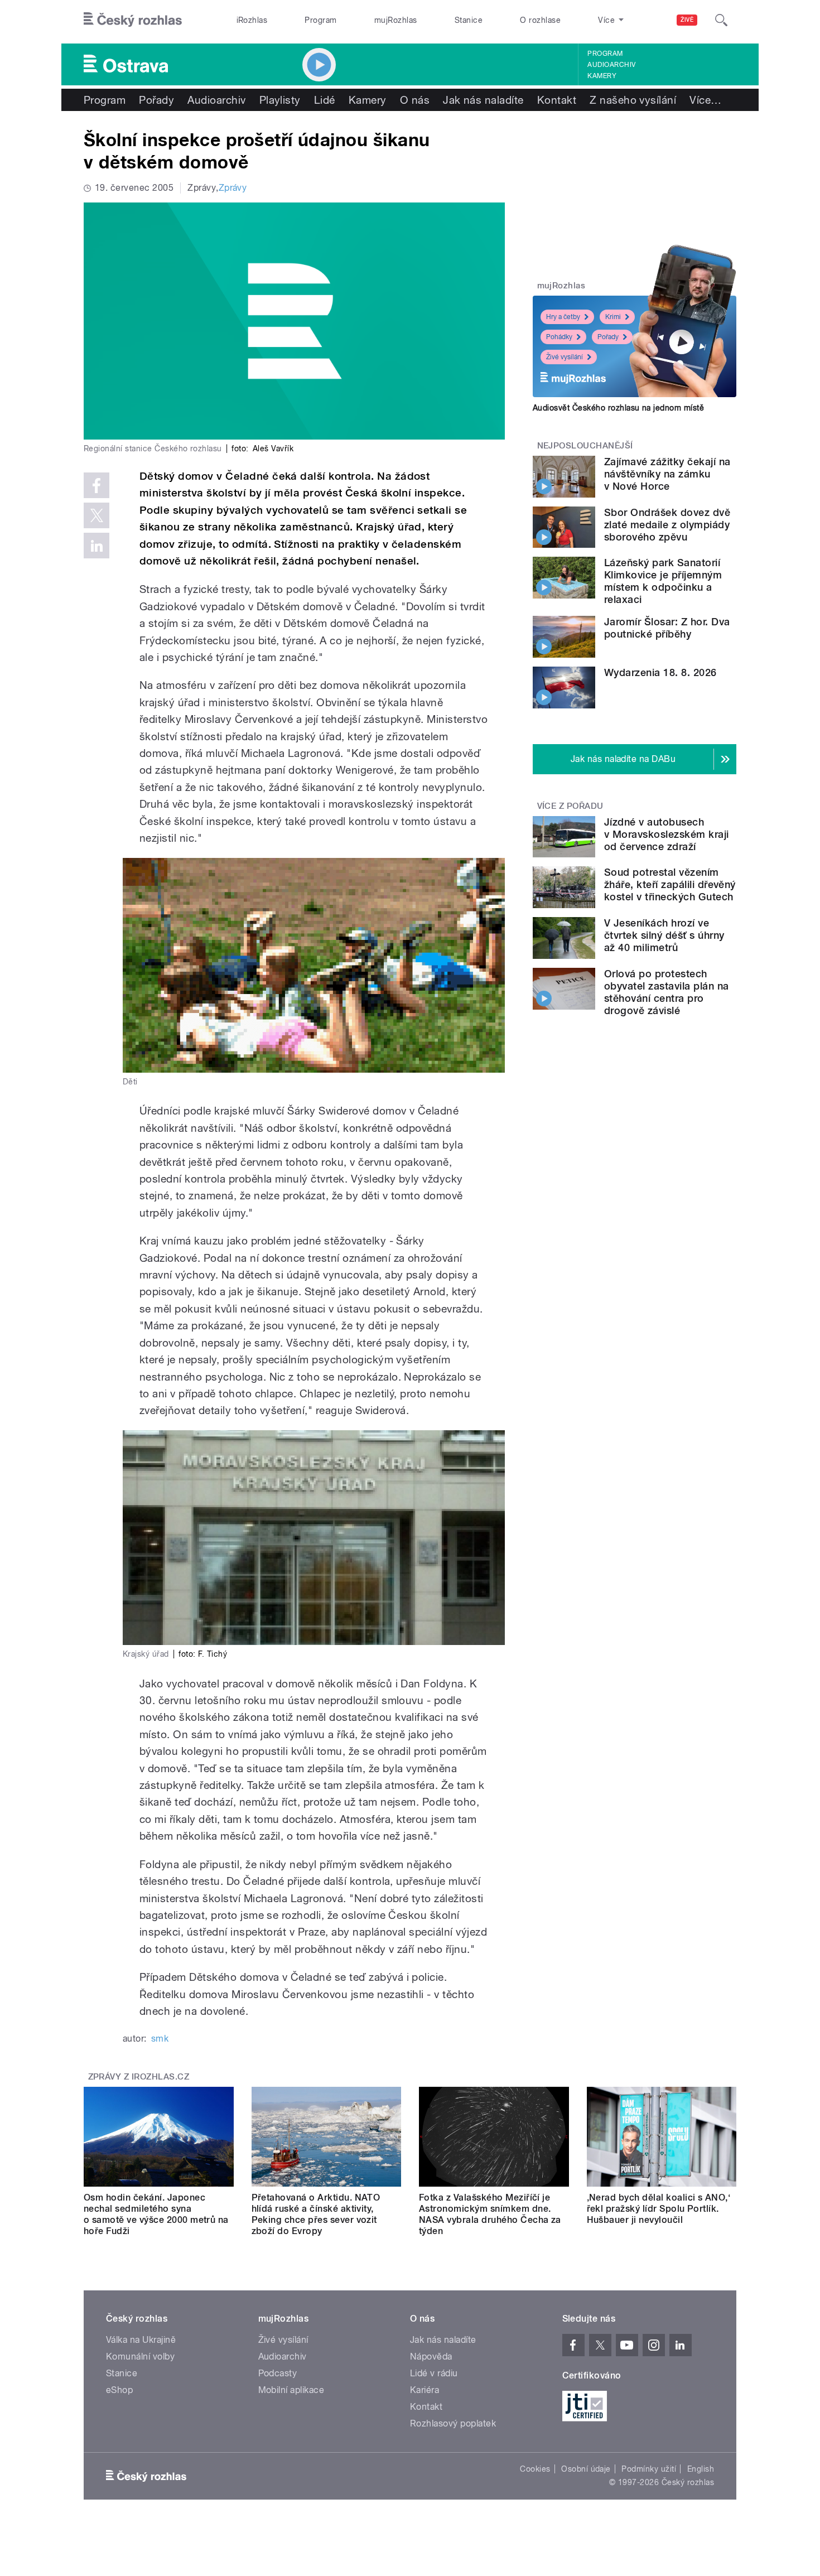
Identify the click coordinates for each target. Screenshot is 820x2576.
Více (705, 100)
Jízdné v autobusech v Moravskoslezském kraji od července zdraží (667, 834)
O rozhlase (540, 20)
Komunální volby (140, 2356)
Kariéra (425, 2390)
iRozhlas (252, 20)
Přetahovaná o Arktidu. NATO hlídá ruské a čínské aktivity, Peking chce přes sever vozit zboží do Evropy (316, 2214)
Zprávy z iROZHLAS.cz (139, 2077)
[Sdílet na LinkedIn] (97, 546)
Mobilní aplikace (291, 2390)
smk (160, 2039)
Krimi (613, 317)
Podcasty (278, 2373)
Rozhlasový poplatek (453, 2423)
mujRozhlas (396, 20)
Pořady (156, 100)
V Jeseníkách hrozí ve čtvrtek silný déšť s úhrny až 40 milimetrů (664, 935)
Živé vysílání (565, 357)
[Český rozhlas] (133, 20)
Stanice (469, 20)
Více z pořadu (570, 806)
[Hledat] (721, 20)
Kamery (602, 76)
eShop (119, 2390)
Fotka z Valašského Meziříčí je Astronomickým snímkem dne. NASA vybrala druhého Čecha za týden (490, 2214)
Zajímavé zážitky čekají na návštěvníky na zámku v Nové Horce (667, 474)
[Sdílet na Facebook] (97, 485)
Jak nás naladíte (483, 100)
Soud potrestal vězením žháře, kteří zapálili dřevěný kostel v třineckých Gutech (670, 884)
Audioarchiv (611, 65)
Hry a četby (563, 317)
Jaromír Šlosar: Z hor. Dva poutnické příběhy (667, 628)
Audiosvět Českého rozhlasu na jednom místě (618, 408)
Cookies (535, 2469)
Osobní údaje (586, 2469)
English (701, 2469)
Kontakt (557, 100)
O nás (415, 100)
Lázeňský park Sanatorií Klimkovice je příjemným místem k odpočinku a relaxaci (663, 581)
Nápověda (431, 2356)
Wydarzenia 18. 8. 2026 (660, 672)
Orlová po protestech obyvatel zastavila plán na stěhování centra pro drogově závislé (666, 992)
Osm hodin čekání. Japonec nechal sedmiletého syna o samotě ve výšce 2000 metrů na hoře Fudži (156, 2214)
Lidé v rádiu (434, 2373)
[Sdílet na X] (97, 515)
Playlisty (280, 100)
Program (320, 20)
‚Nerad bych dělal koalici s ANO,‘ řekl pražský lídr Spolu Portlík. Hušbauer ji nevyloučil (659, 2209)
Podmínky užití (649, 2469)
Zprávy (233, 188)
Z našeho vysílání (633, 100)
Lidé (325, 100)
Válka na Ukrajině (141, 2340)
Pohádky (559, 337)
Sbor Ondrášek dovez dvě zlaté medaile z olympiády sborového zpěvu (667, 525)
